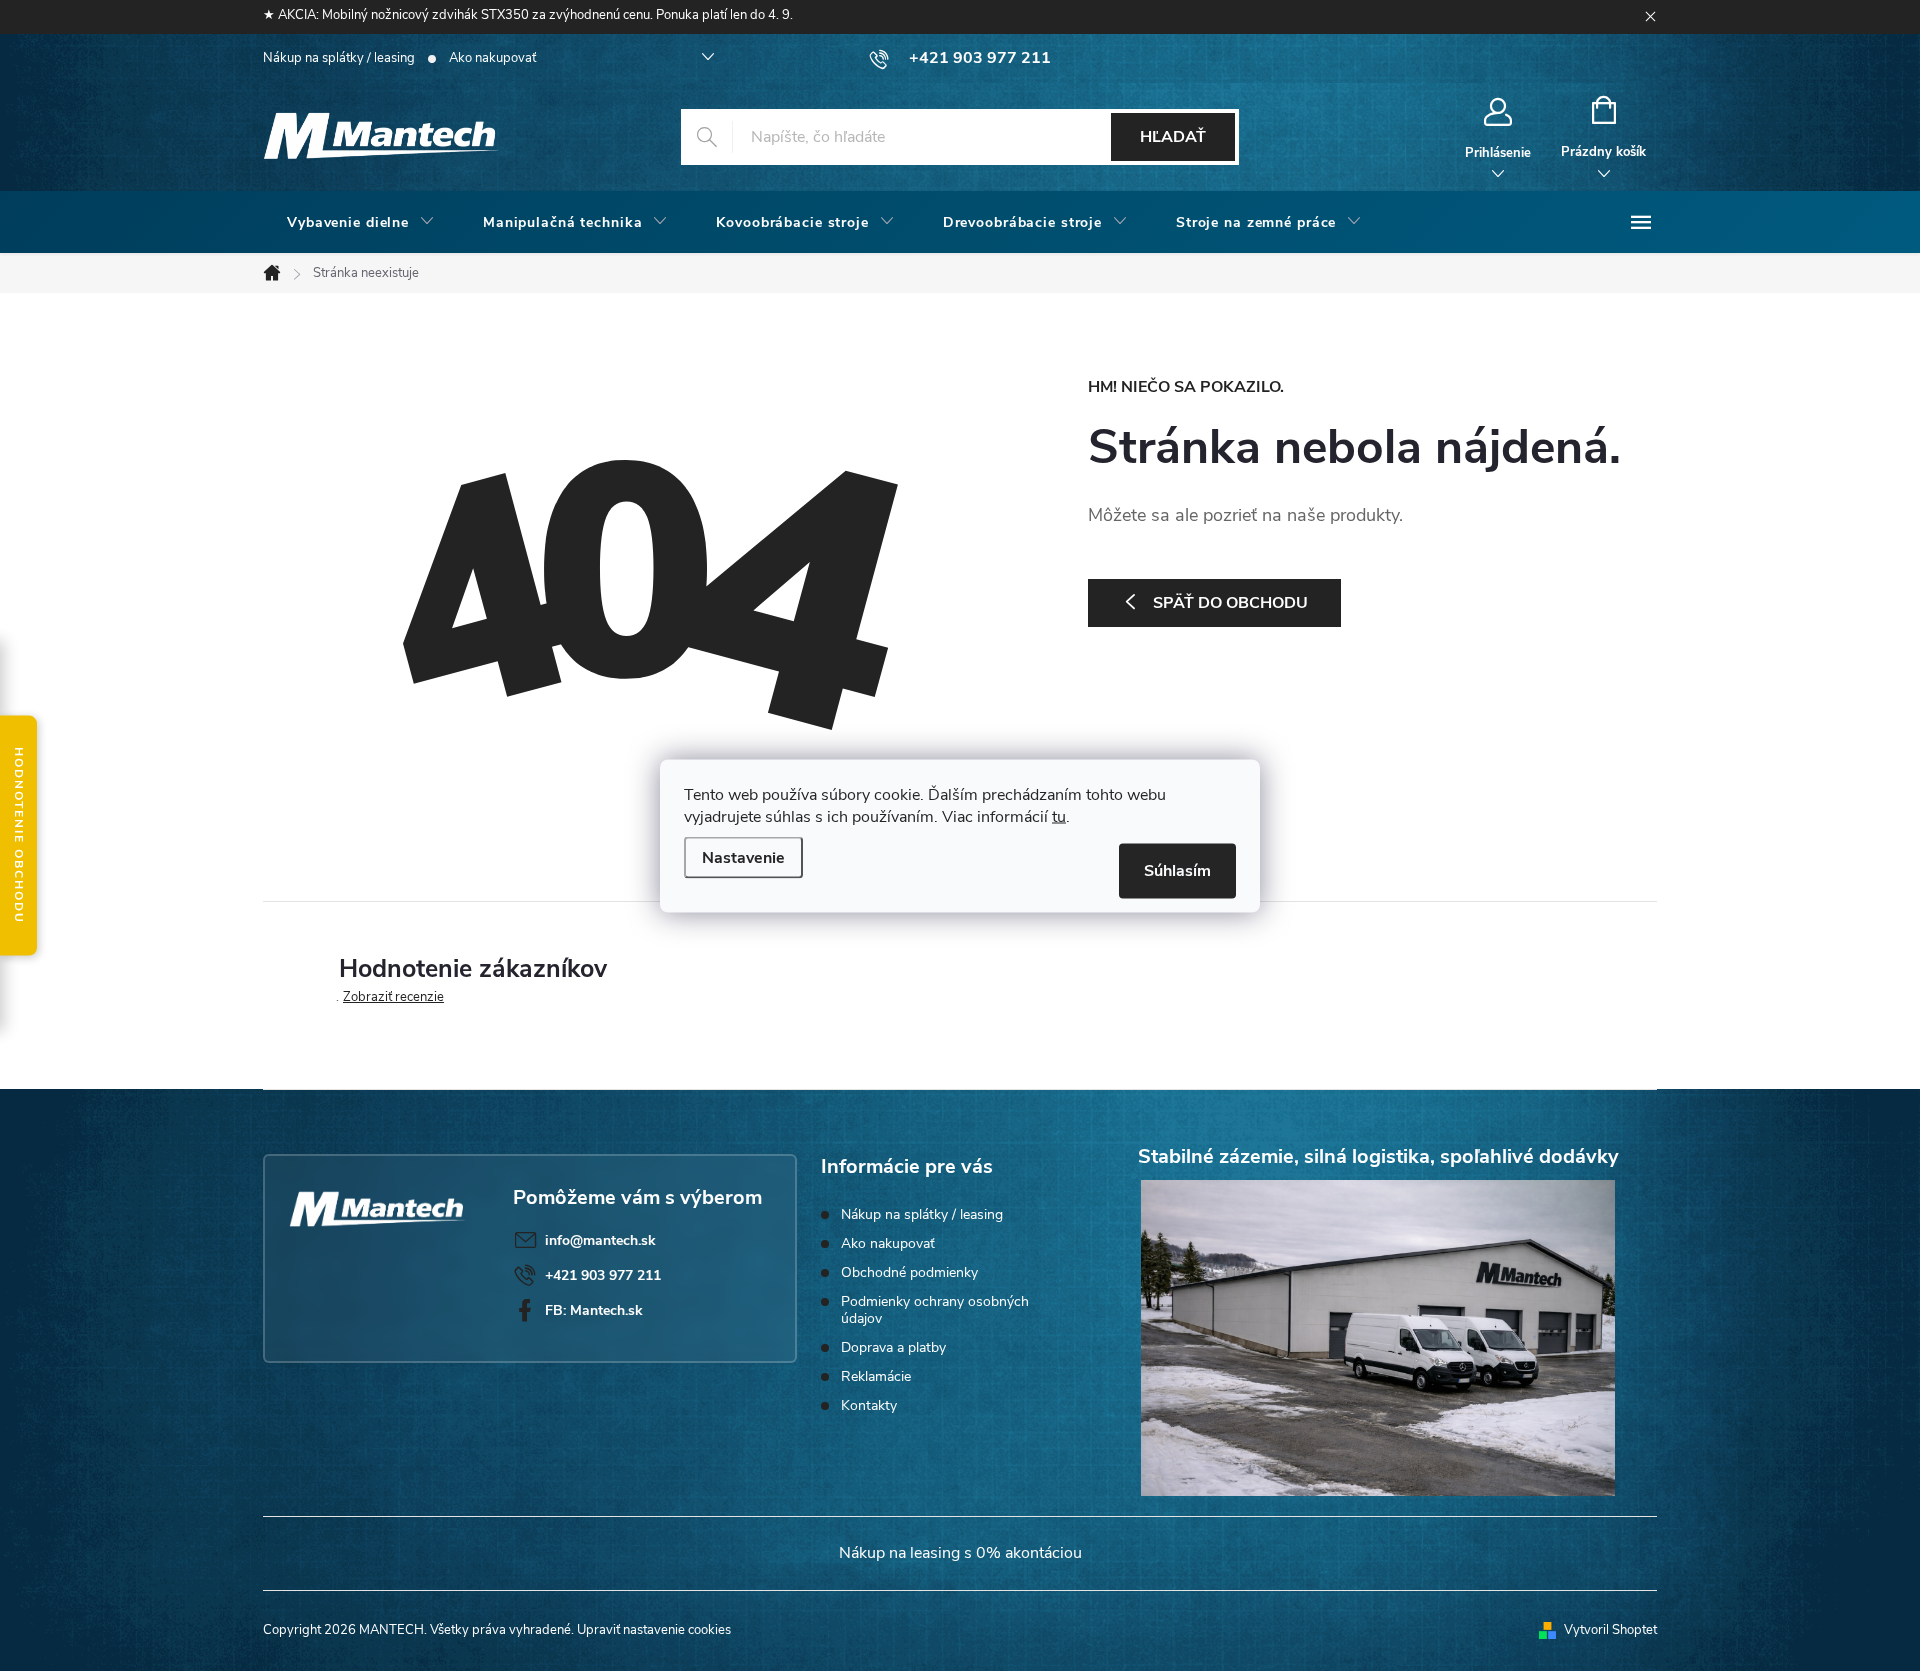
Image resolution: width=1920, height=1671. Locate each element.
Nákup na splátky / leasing (339, 58)
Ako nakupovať (492, 58)
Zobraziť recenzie (393, 997)
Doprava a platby (893, 1347)
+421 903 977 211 (603, 1275)
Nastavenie (743, 857)
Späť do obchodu (1230, 603)
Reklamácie (876, 1376)
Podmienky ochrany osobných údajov (935, 1310)
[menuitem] (361, 223)
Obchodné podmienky (909, 1272)
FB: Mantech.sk (594, 1310)
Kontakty (869, 1405)
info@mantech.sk (600, 1240)
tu (1059, 816)
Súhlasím (1177, 870)
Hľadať (1173, 137)
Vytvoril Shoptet (1610, 1630)
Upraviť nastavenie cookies (654, 1630)
